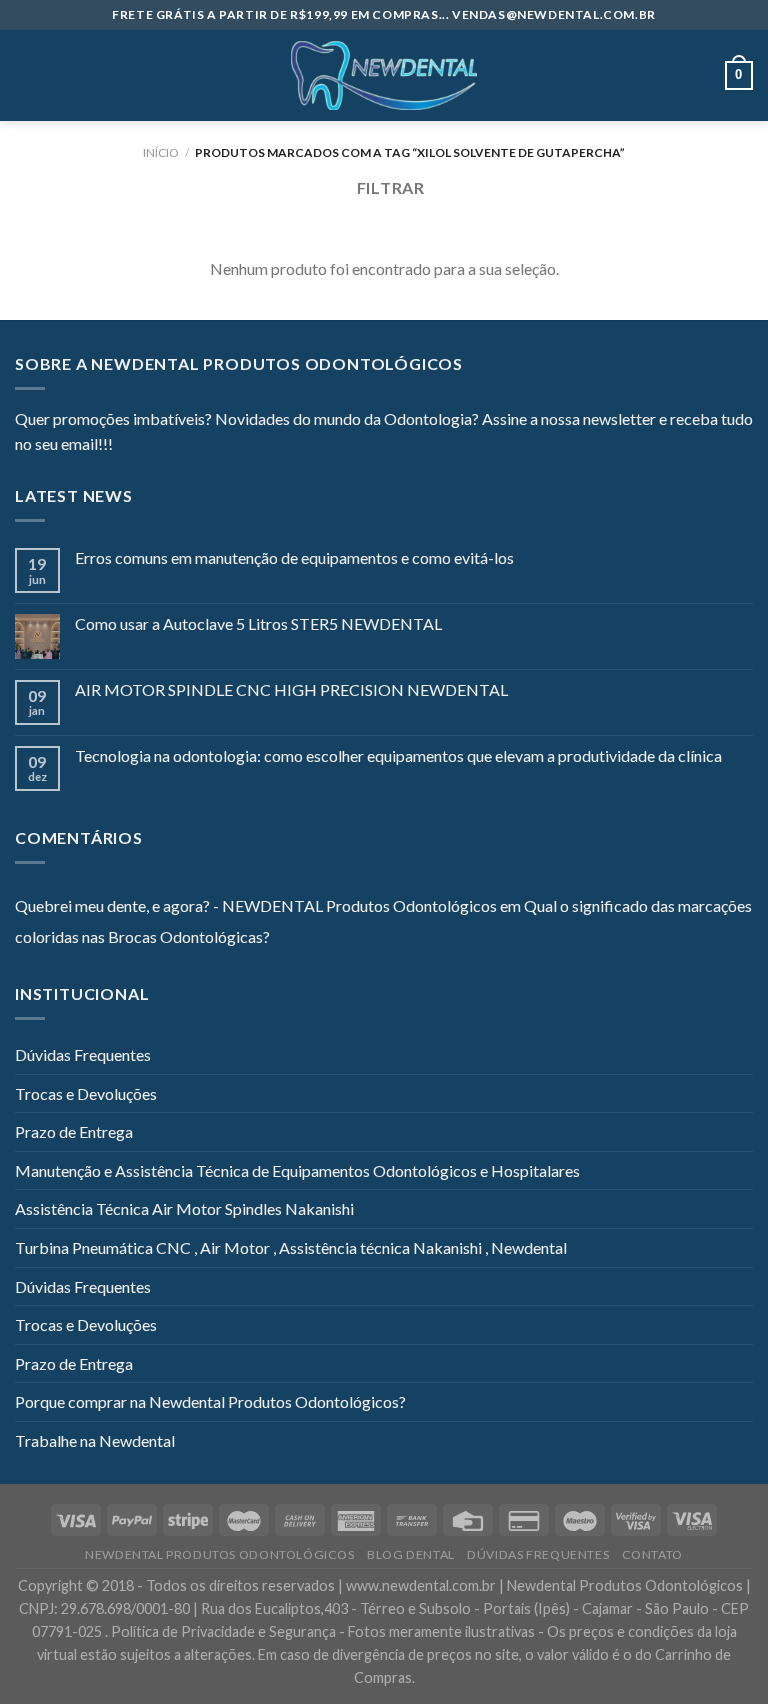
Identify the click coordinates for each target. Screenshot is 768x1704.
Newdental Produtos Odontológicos (220, 1554)
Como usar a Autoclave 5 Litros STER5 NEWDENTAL (258, 623)
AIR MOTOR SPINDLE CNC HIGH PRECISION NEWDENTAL (291, 689)
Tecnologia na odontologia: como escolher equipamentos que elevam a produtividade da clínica (398, 755)
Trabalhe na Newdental (95, 1440)
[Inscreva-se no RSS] (250, 446)
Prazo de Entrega (74, 1131)
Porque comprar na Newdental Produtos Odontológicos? (210, 1401)
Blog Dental (411, 1554)
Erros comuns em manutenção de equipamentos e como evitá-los (294, 557)
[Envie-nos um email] (201, 446)
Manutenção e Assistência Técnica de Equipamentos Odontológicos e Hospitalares (297, 1170)
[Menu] (27, 75)
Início (161, 152)
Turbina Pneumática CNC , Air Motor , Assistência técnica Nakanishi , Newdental (291, 1247)
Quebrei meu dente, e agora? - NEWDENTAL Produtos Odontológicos (256, 905)
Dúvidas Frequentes (83, 1054)
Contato (652, 1554)
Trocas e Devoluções (86, 1093)
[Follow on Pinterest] (226, 446)
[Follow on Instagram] (153, 446)
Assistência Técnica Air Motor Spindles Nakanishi (184, 1208)
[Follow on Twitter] (177, 446)
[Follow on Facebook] (128, 446)
